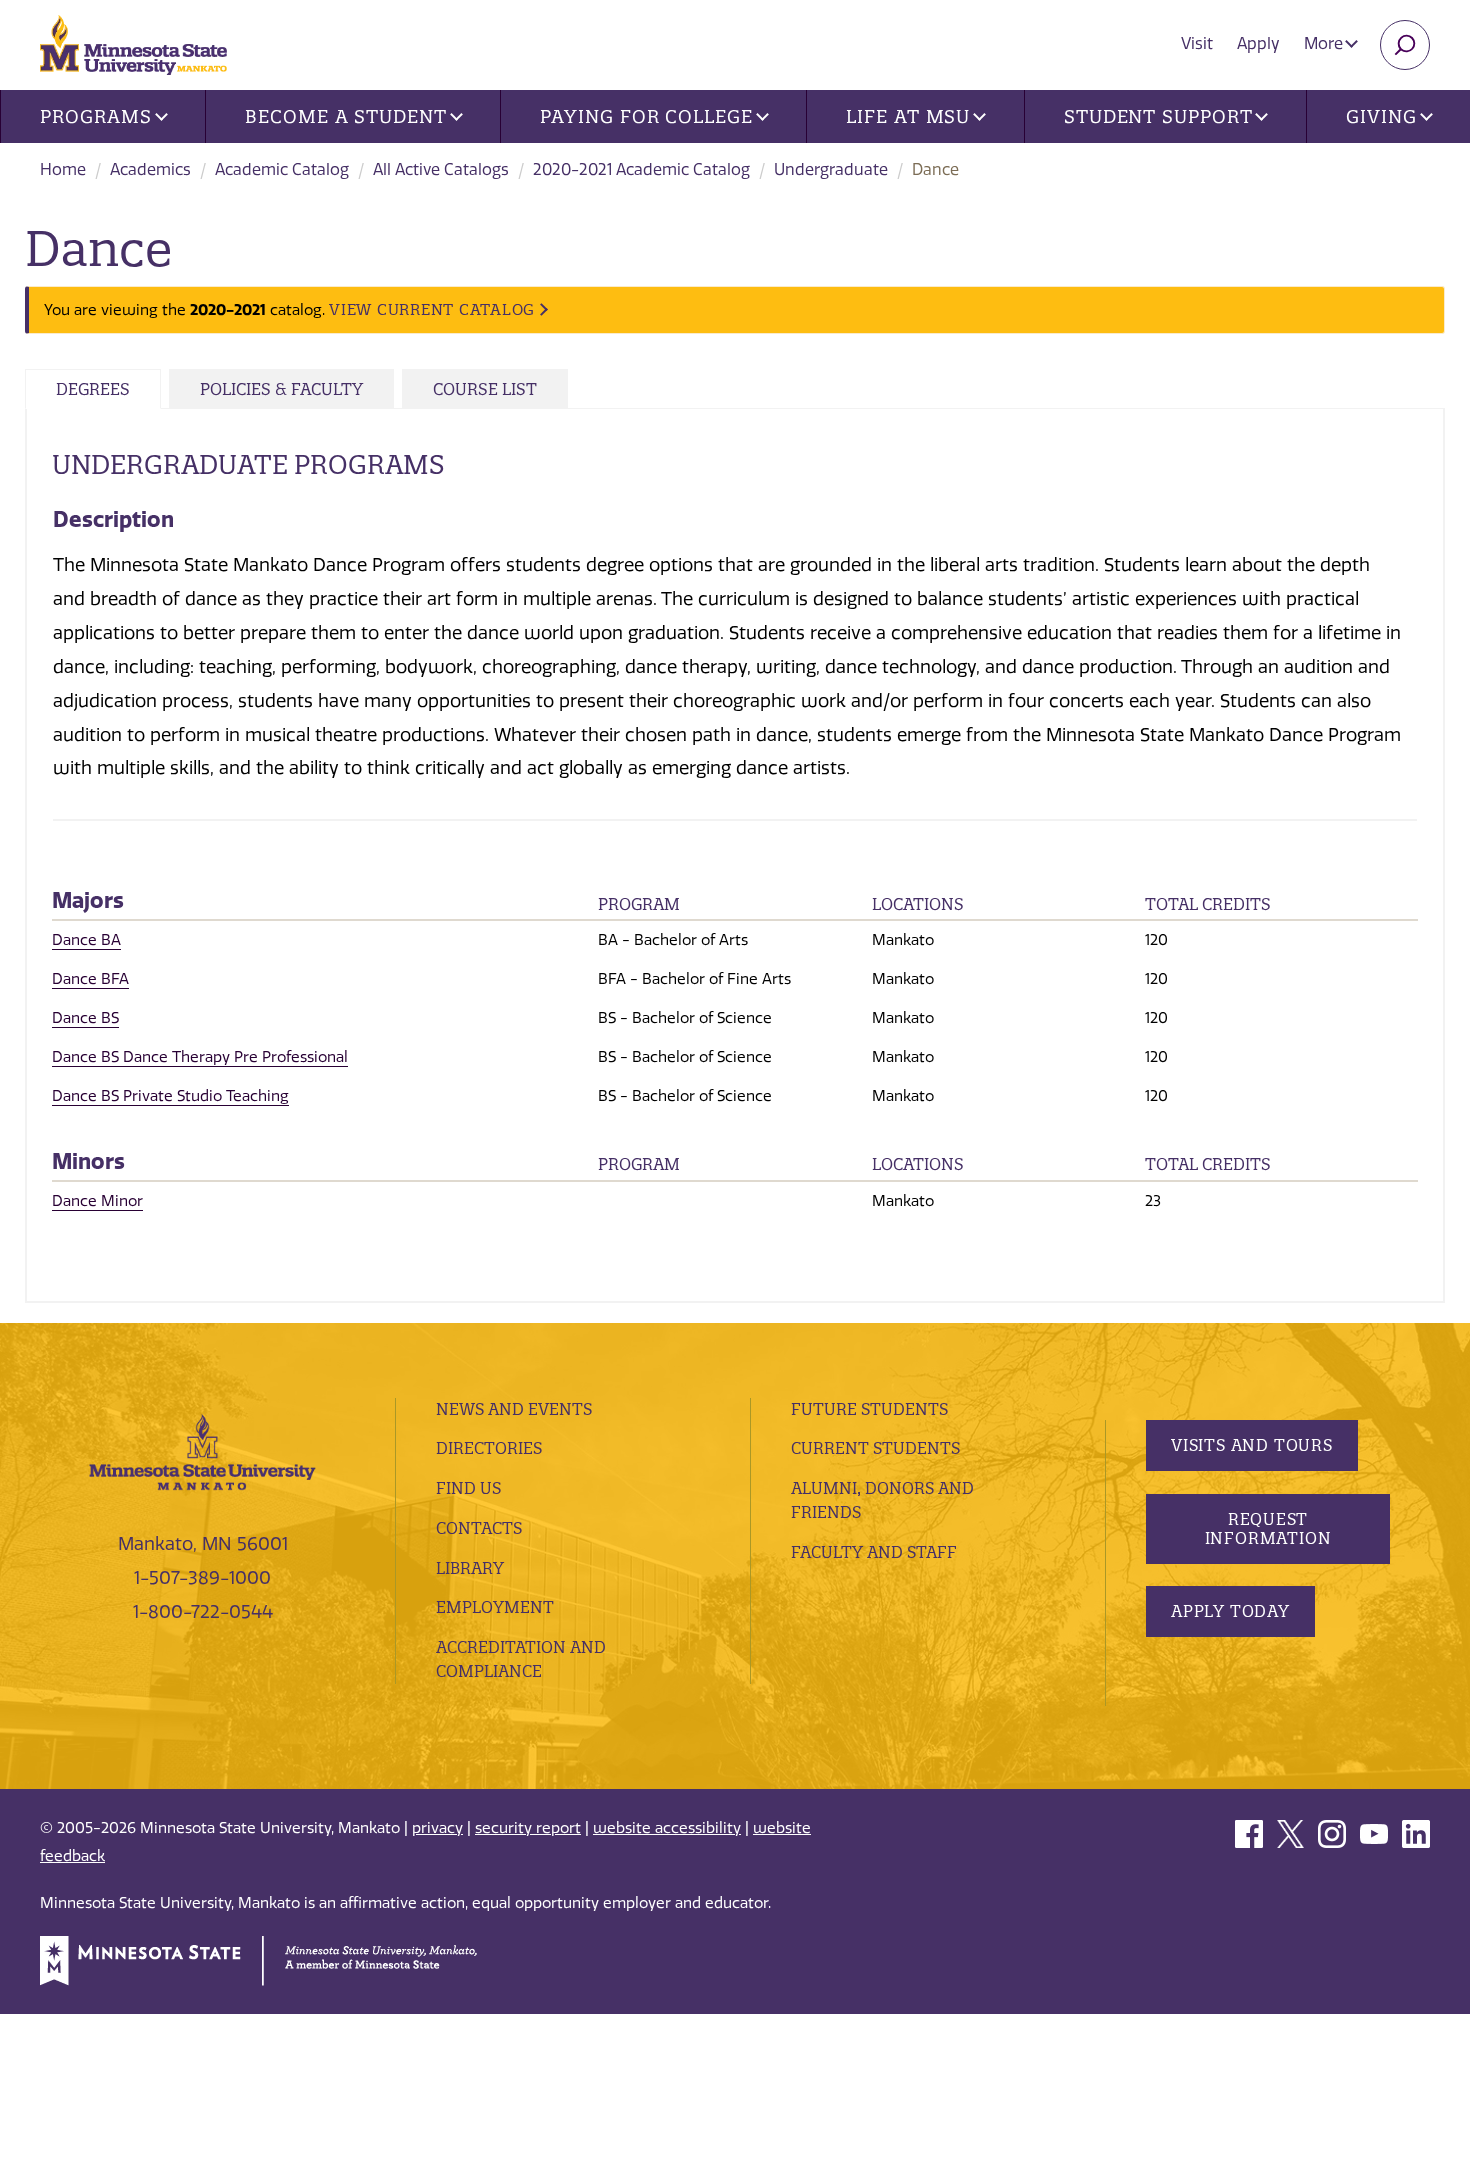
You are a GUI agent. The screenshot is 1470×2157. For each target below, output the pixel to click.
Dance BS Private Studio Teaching (170, 1096)
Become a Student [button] (345, 116)
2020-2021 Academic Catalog (641, 169)
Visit (1197, 43)
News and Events (514, 1409)
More (1325, 43)
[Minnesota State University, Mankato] (202, 1451)
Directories (489, 1448)
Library (470, 1568)
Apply (1258, 43)
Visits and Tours (1252, 1445)
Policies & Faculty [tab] (281, 389)
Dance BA (86, 940)
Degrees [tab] (93, 389)
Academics (150, 169)
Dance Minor (97, 1201)
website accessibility (667, 1828)
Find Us (468, 1488)
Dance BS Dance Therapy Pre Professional (200, 1057)
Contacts (479, 1528)
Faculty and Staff (874, 1552)
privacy (437, 1828)
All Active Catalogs (441, 169)
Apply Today (1230, 1611)
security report (528, 1828)
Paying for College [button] (646, 116)
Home (63, 169)
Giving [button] (1381, 116)
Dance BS (85, 1018)
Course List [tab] (485, 389)
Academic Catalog (282, 169)
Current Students (875, 1448)
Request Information (1268, 1528)
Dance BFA (90, 979)
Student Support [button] (1158, 116)
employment (495, 1607)
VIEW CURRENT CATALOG (432, 309)
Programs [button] (95, 116)
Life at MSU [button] (908, 116)
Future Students (869, 1409)
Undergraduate (831, 169)
